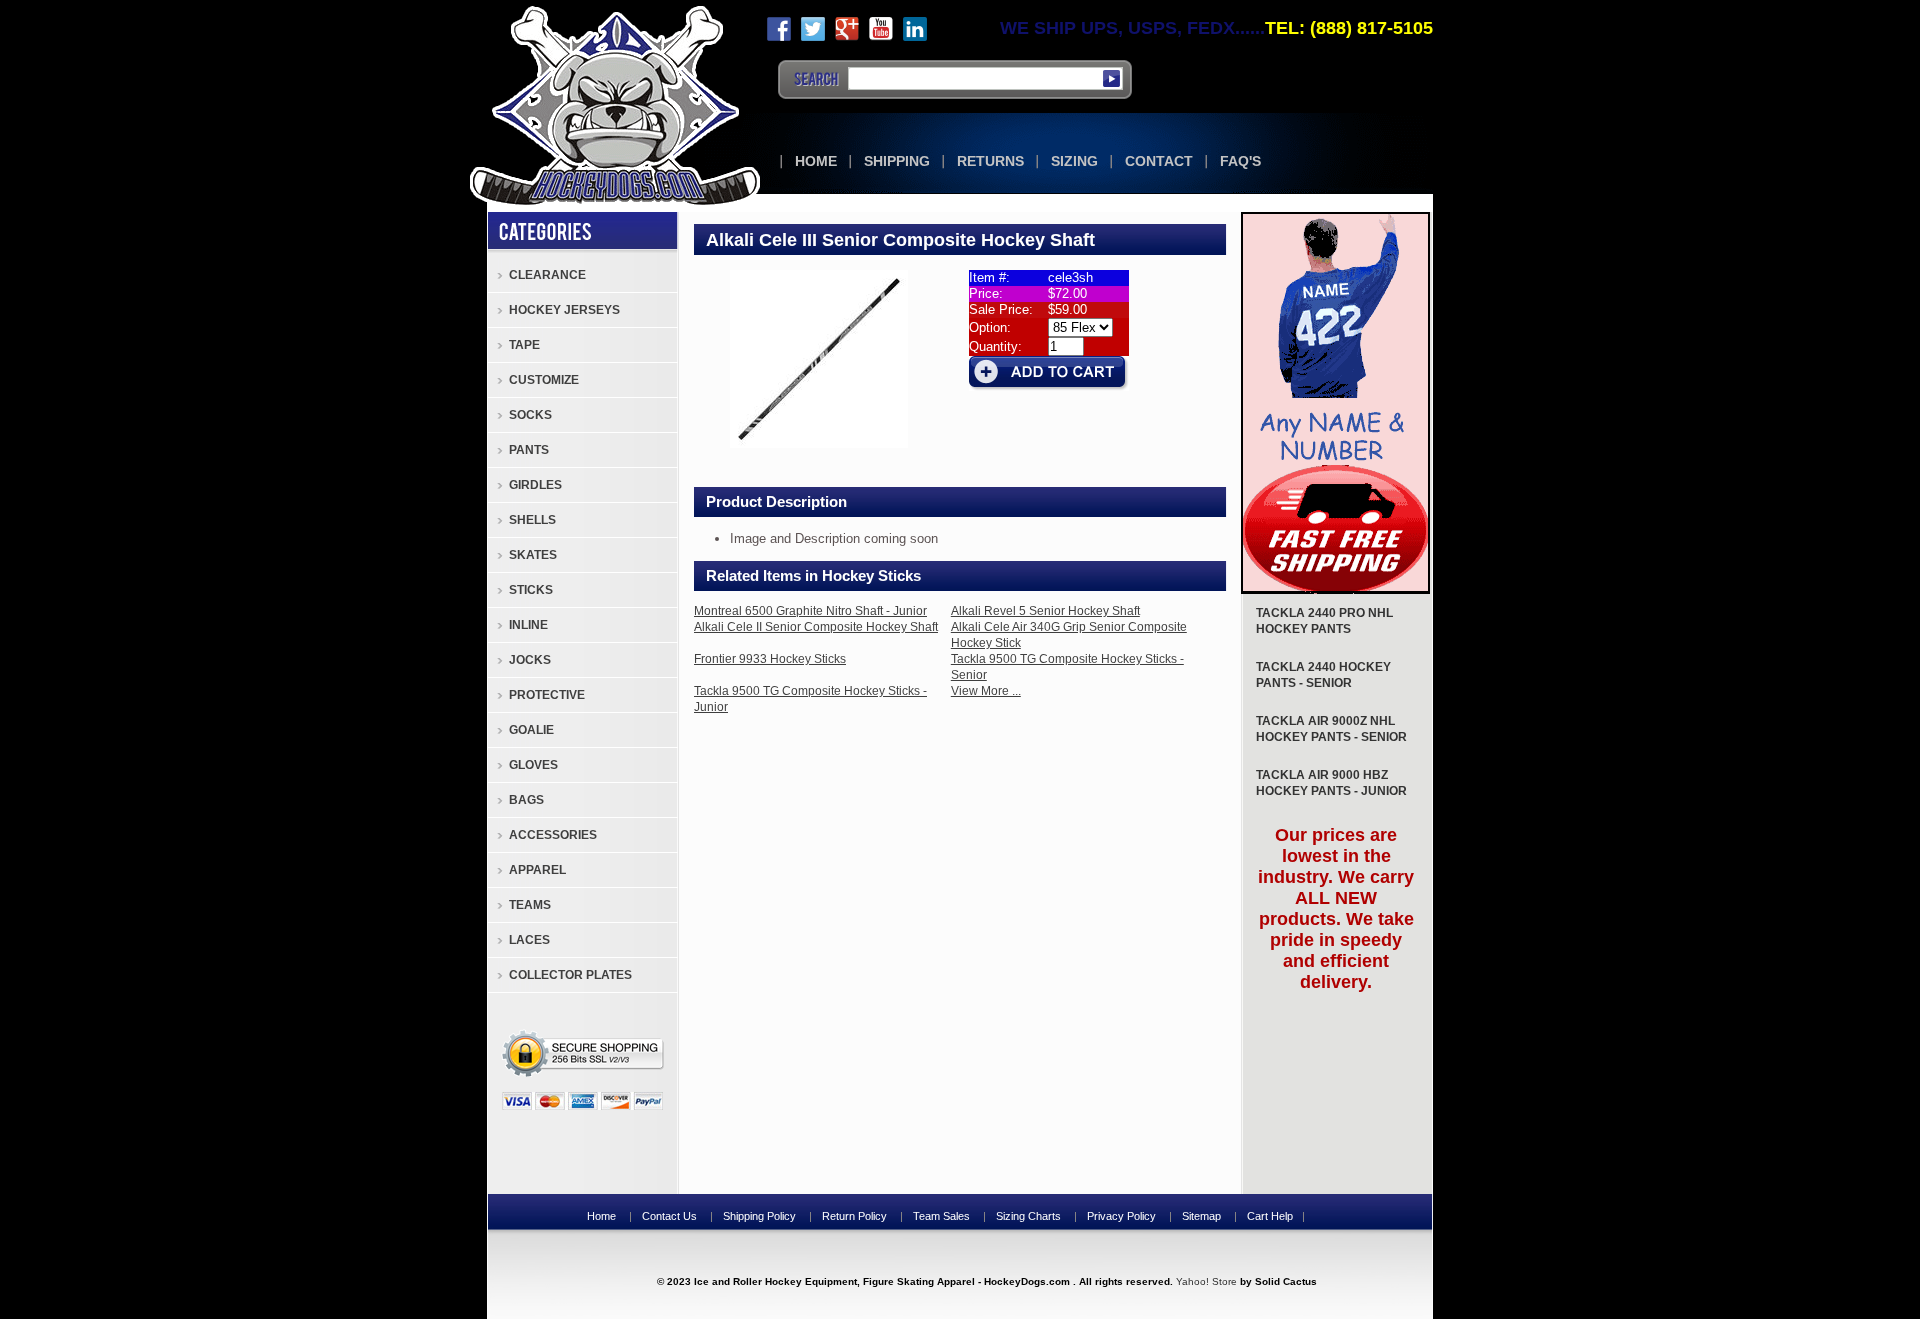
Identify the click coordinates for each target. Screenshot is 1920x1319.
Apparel (537, 870)
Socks (530, 415)
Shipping (897, 161)
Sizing (1074, 161)
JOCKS (530, 660)
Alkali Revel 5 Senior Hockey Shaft (1045, 611)
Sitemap (1201, 1216)
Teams (530, 905)
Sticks (531, 590)
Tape (524, 345)
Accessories (553, 835)
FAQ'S (1240, 161)
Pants (529, 450)
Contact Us (669, 1216)
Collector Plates (570, 975)
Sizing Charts (1028, 1216)
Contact (1159, 161)
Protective (547, 695)
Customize (544, 380)
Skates (533, 555)
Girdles (535, 485)
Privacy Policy (1121, 1216)
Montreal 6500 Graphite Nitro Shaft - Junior (810, 611)
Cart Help (1270, 1216)
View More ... (986, 691)
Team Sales (941, 1216)
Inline (528, 625)
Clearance (547, 275)
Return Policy (854, 1216)
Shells (532, 520)
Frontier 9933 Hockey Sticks (770, 659)
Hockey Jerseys (564, 310)
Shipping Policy (759, 1216)
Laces (529, 940)
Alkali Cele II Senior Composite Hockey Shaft (816, 627)
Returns (990, 161)
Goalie (531, 730)
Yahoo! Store (1206, 1281)
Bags (526, 800)
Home (816, 161)
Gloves (533, 765)
